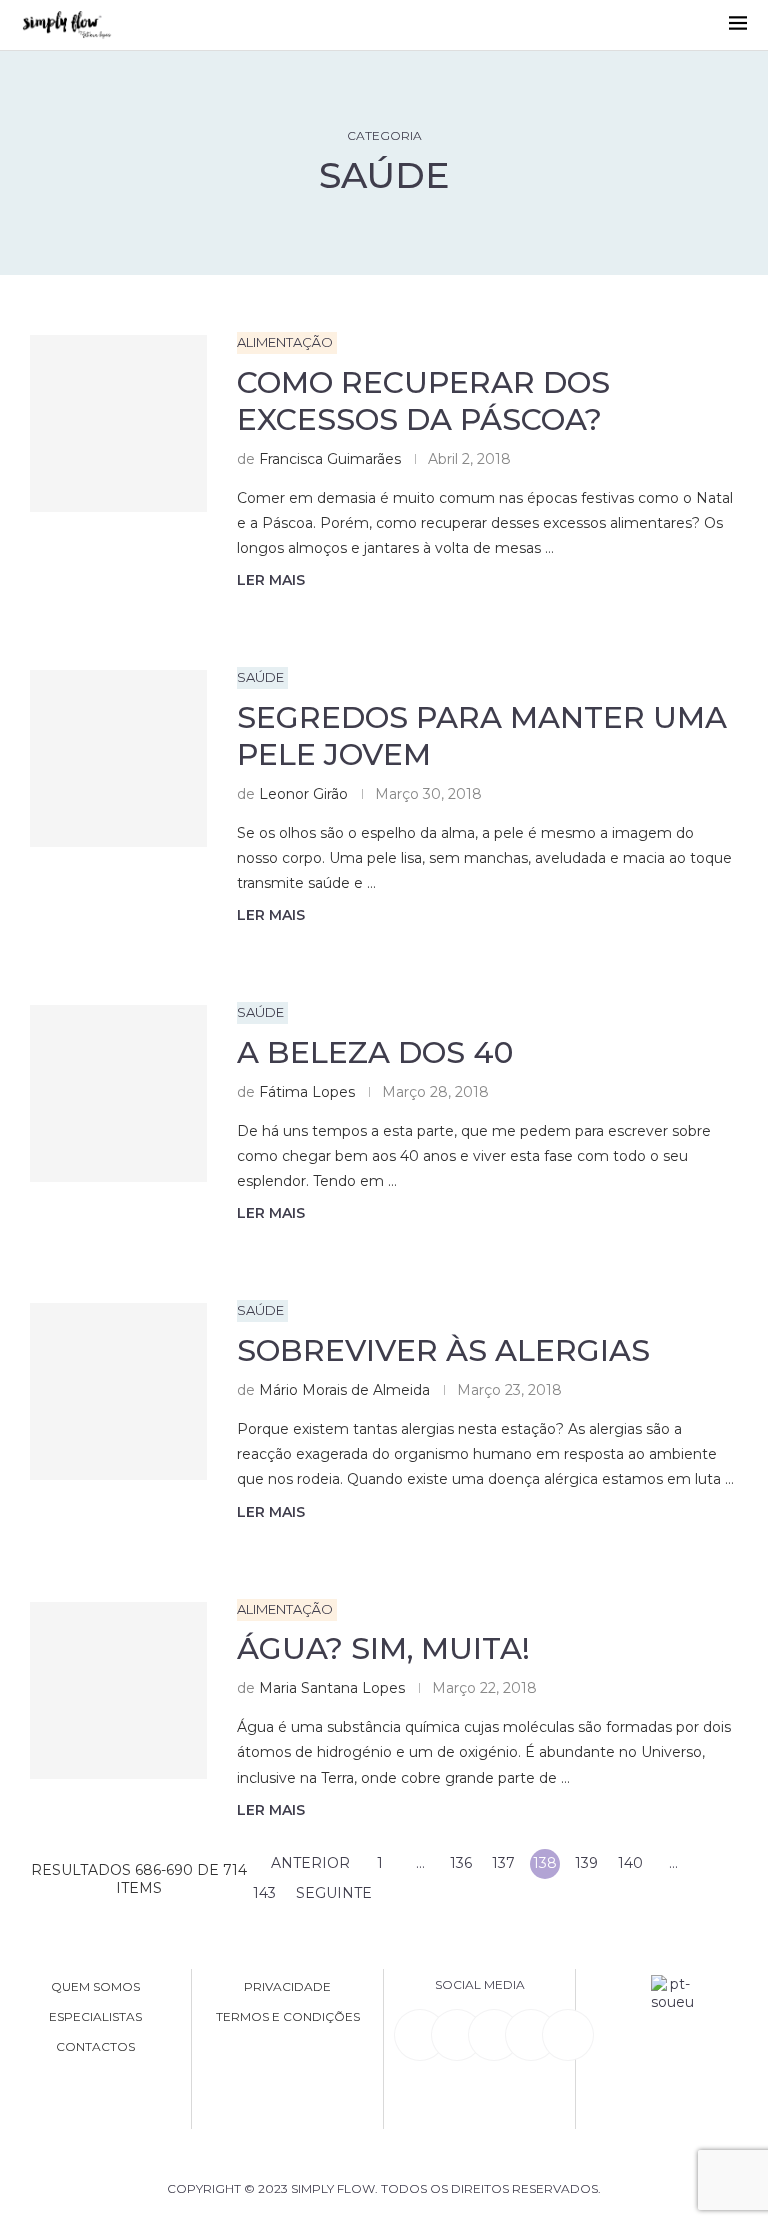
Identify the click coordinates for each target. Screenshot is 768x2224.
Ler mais (271, 580)
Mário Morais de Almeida (344, 1390)
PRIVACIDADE (287, 1987)
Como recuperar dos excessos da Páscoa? (423, 401)
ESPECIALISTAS (95, 2017)
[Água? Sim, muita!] (118, 1690)
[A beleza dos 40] (118, 1093)
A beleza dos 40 (375, 1052)
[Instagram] (494, 2035)
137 (503, 1863)
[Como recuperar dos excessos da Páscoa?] (118, 423)
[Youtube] (531, 2035)
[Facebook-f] (457, 2035)
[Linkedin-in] (420, 2035)
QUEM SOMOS (95, 1987)
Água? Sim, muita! (383, 1648)
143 (264, 1893)
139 (586, 1863)
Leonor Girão (303, 794)
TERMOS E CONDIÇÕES (288, 2017)
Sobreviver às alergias (443, 1350)
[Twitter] (568, 2035)
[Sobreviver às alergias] (118, 1391)
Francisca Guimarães (330, 459)
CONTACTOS (95, 2047)
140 (630, 1863)
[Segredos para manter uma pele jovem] (118, 758)
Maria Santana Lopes (332, 1688)
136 (461, 1863)
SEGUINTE (336, 1893)
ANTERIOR (308, 1863)
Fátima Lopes (307, 1092)
